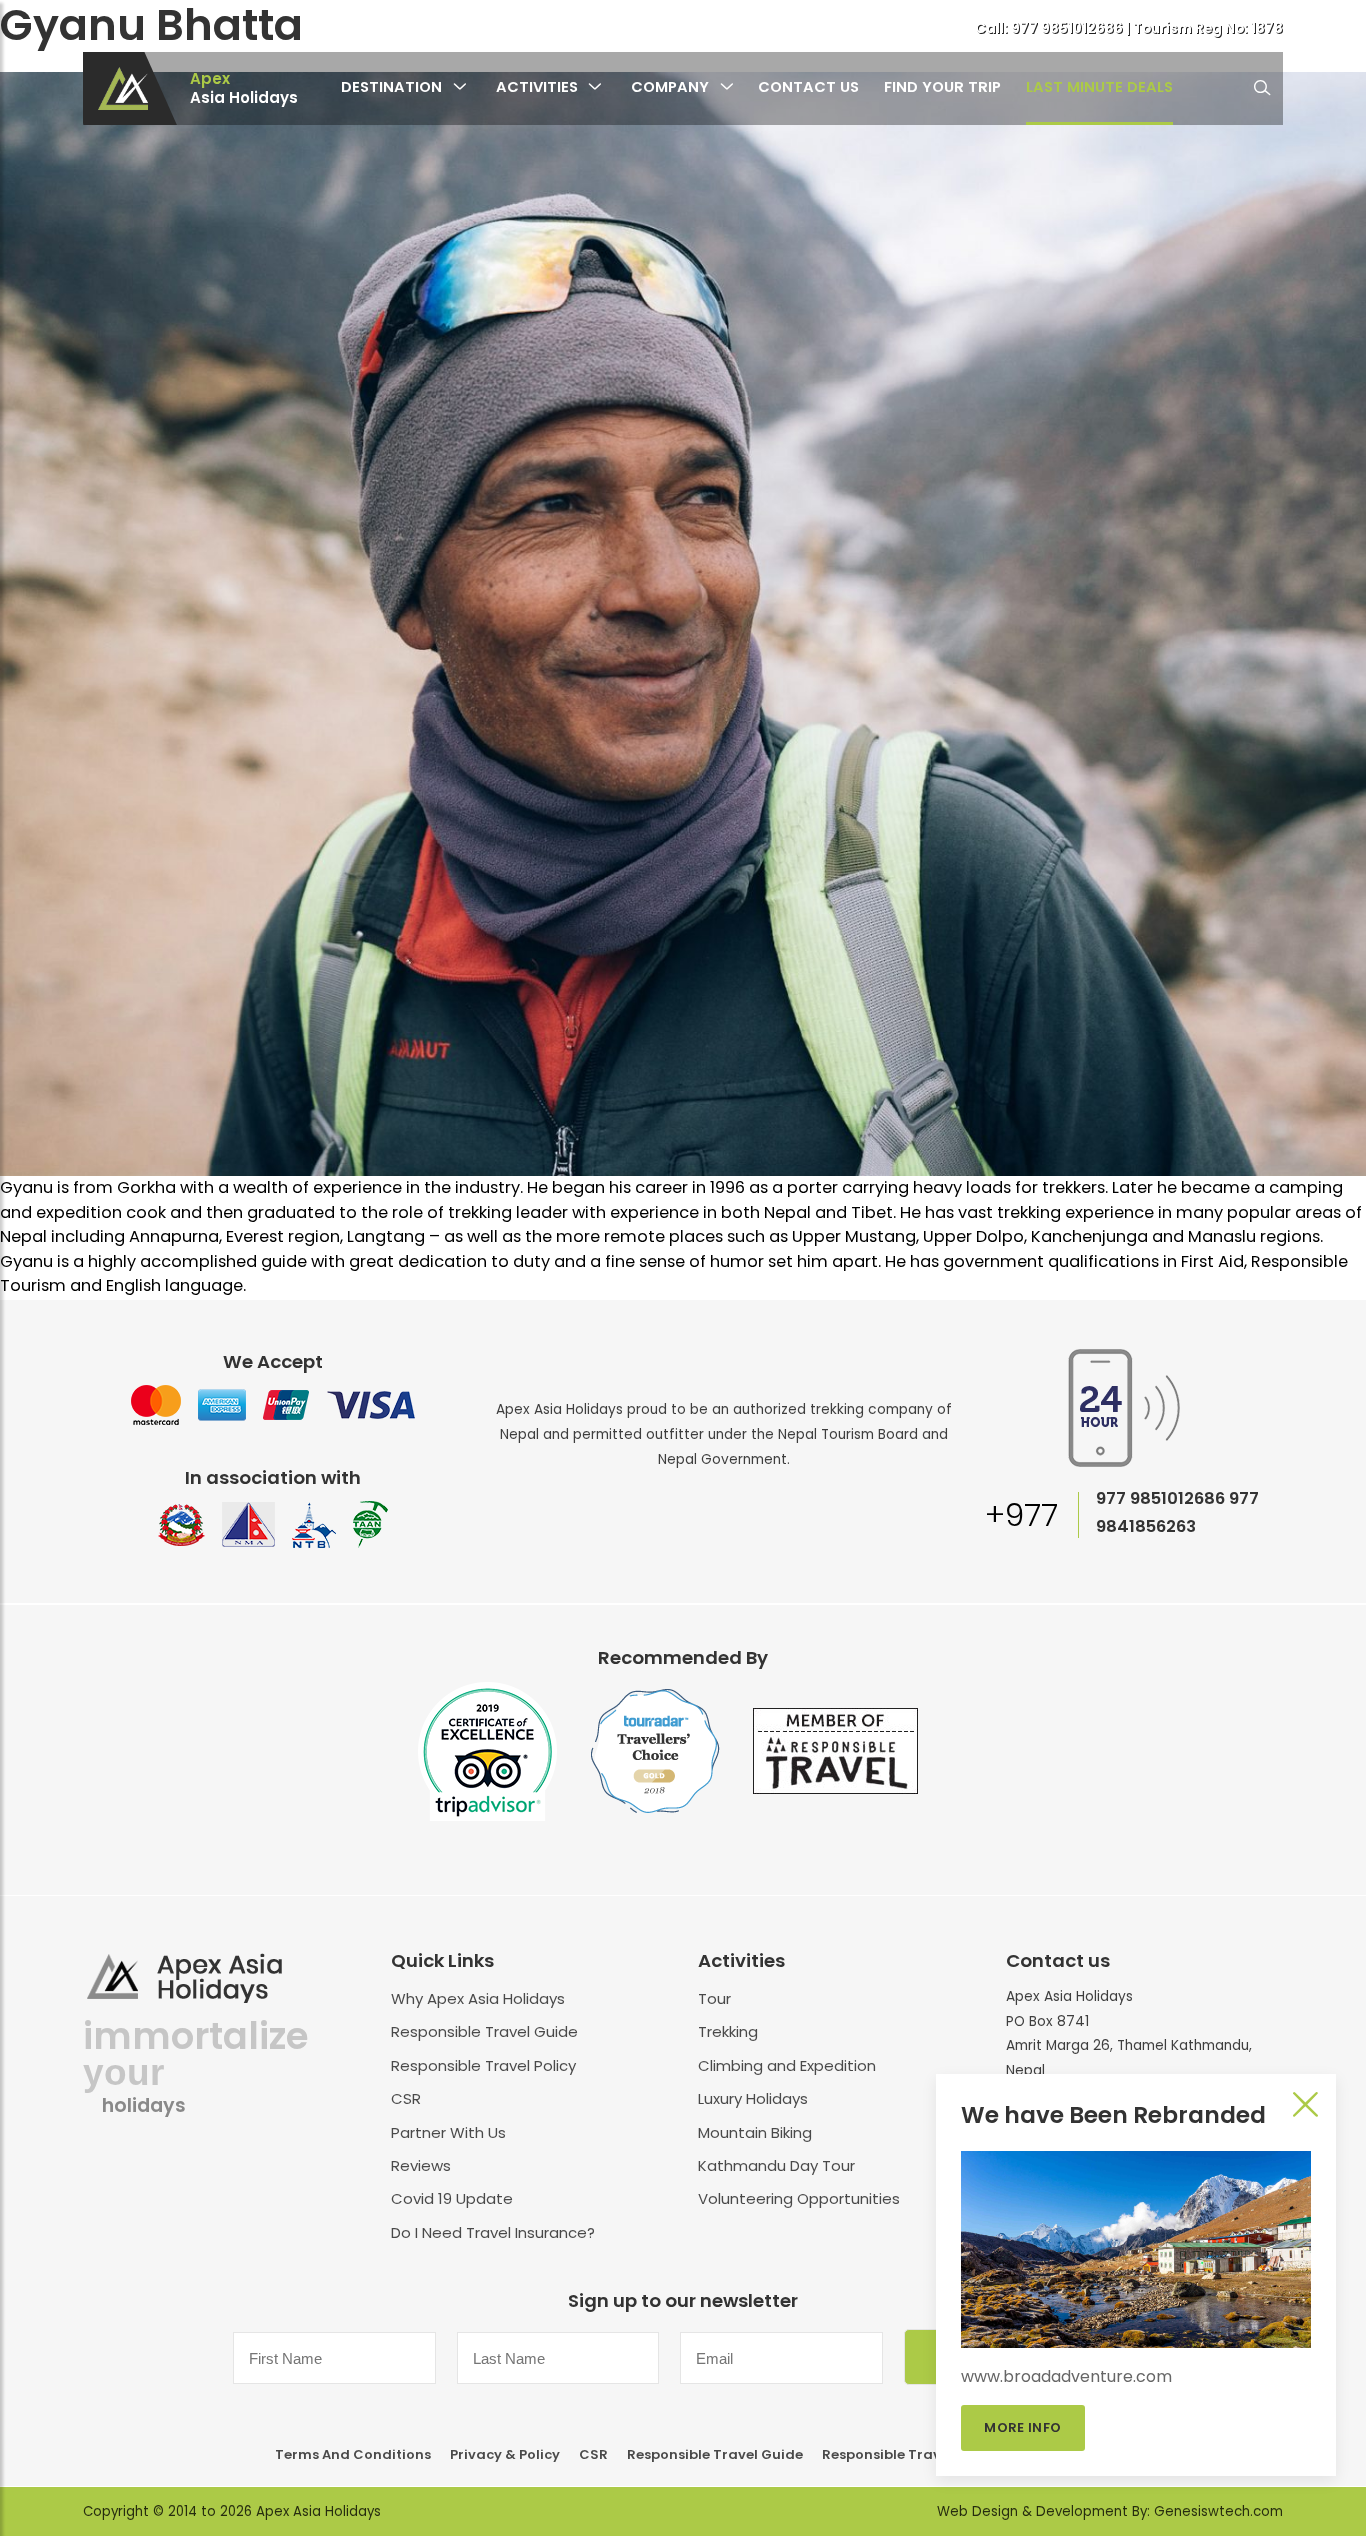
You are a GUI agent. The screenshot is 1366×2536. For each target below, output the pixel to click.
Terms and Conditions (353, 2454)
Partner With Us (448, 2132)
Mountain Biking (755, 2132)
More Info (1023, 2427)
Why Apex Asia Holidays (478, 1998)
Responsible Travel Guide (484, 2031)
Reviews (421, 2165)
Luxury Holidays (753, 2098)
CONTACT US (808, 87)
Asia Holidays (244, 89)
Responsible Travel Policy (483, 2065)
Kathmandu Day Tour (776, 2165)
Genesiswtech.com (1218, 2511)
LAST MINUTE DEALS (1099, 87)
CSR (406, 2098)
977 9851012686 (1068, 28)
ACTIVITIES (537, 87)
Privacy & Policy (505, 2454)
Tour (714, 1998)
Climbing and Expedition (787, 2065)
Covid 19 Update (452, 2198)
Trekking (728, 2031)
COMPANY (670, 87)
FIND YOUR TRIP (942, 87)
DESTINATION (391, 87)
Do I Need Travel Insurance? (493, 2232)
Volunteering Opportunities (799, 2198)
